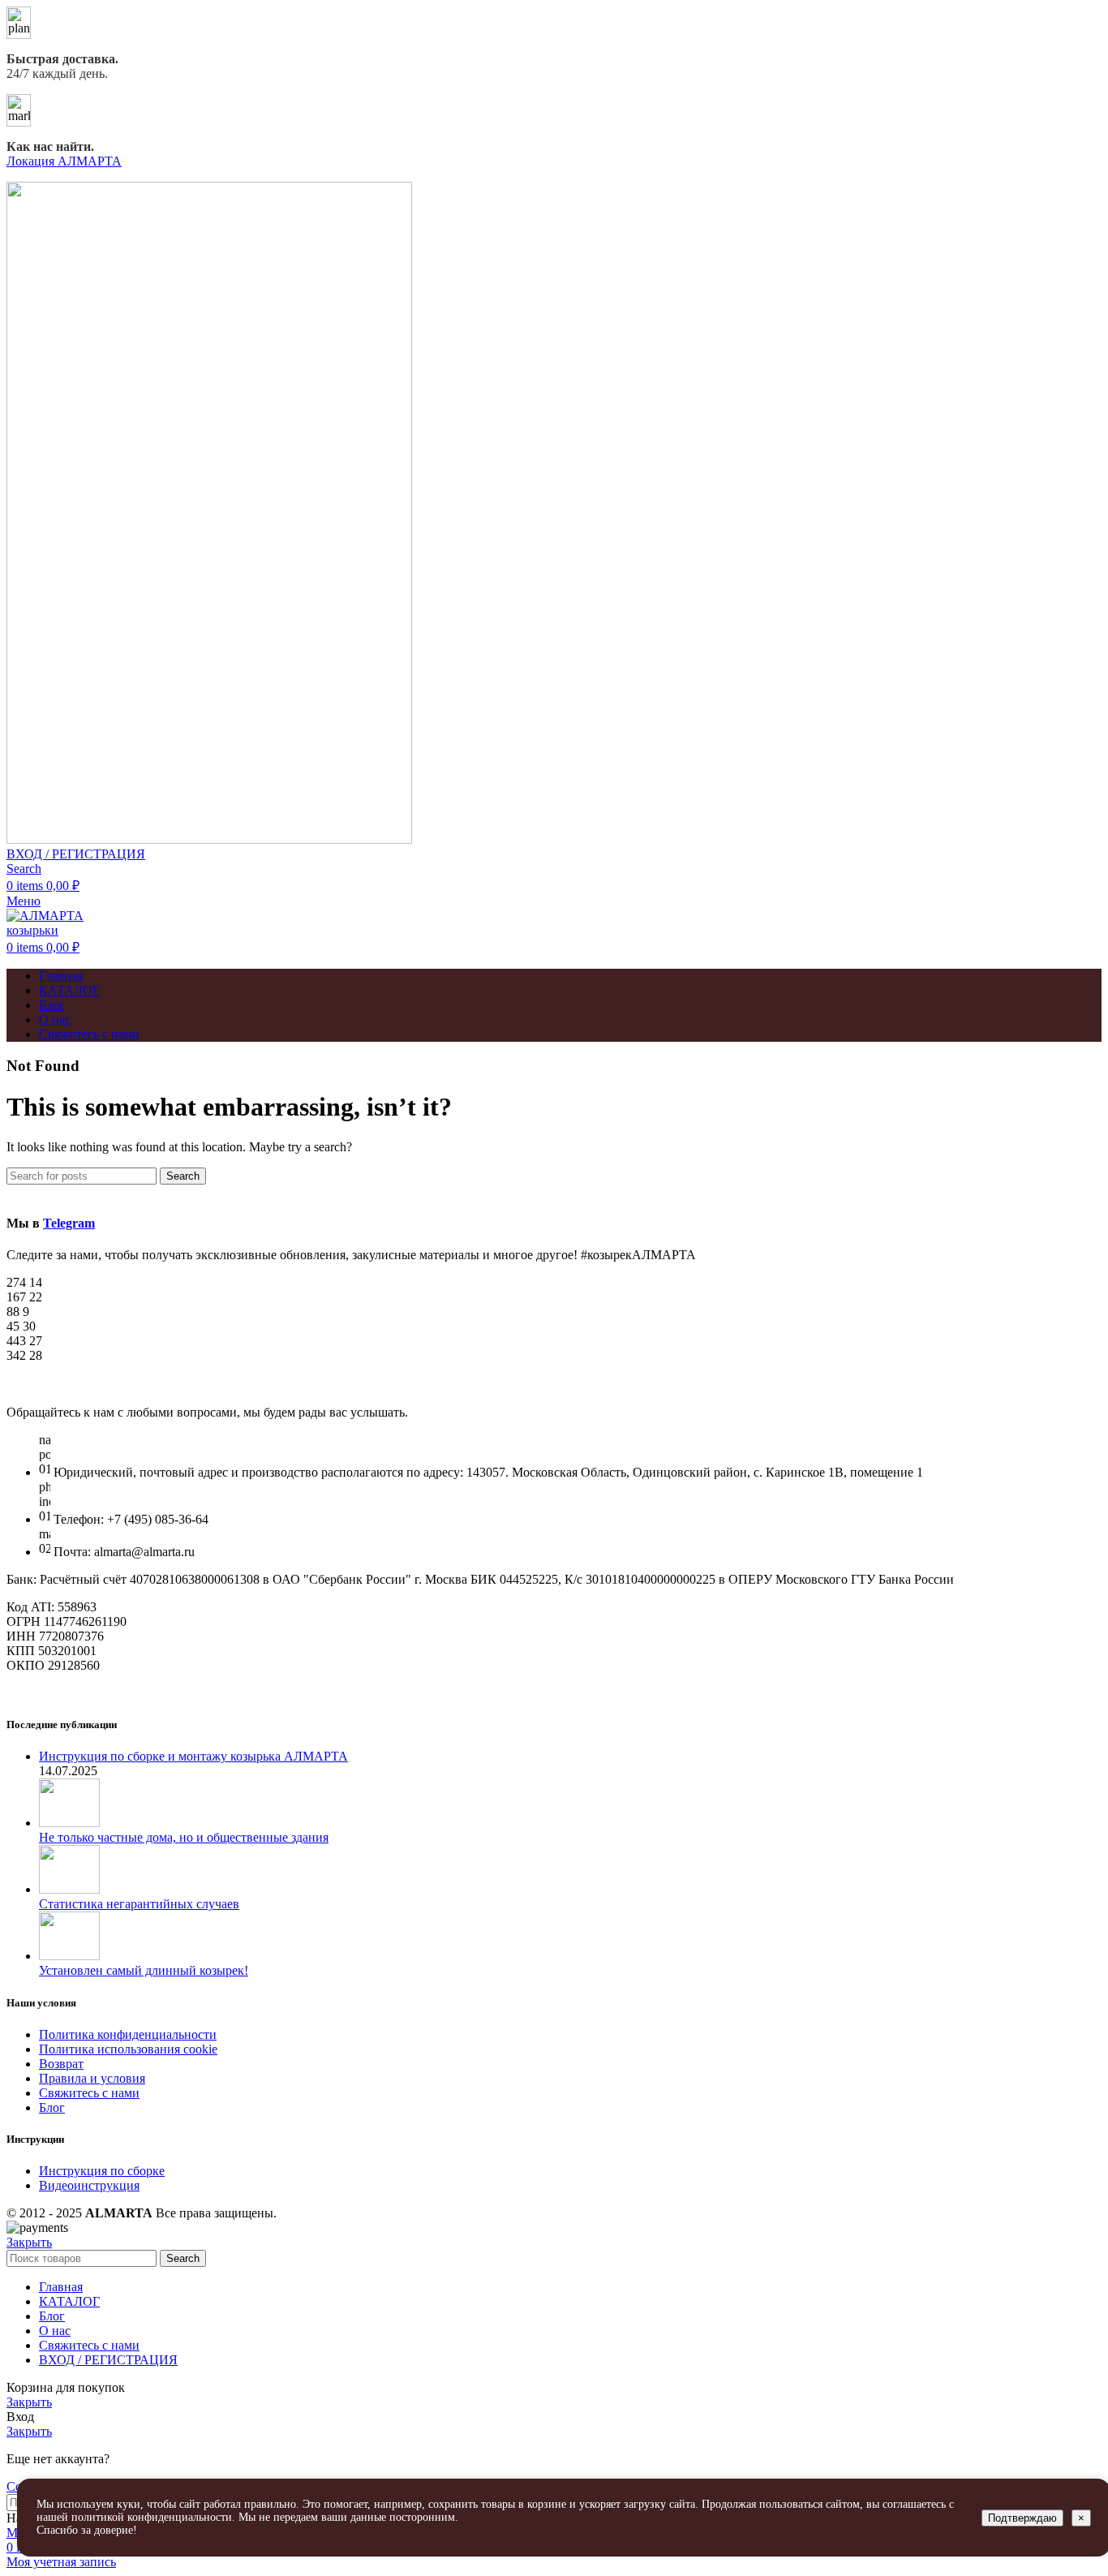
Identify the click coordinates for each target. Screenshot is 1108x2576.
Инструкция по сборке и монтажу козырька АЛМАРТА (193, 1756)
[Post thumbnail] (69, 1823)
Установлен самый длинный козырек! (144, 1970)
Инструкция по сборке (102, 2171)
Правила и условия (92, 2078)
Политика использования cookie (128, 2049)
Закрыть (29, 2242)
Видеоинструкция (89, 2185)
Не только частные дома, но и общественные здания (184, 1837)
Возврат (61, 2064)
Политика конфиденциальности (128, 2034)
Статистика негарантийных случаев (139, 1904)
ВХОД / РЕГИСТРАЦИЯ (108, 2360)
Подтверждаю (1022, 2518)
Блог (52, 2107)
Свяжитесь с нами (89, 2093)
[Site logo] (209, 839)
